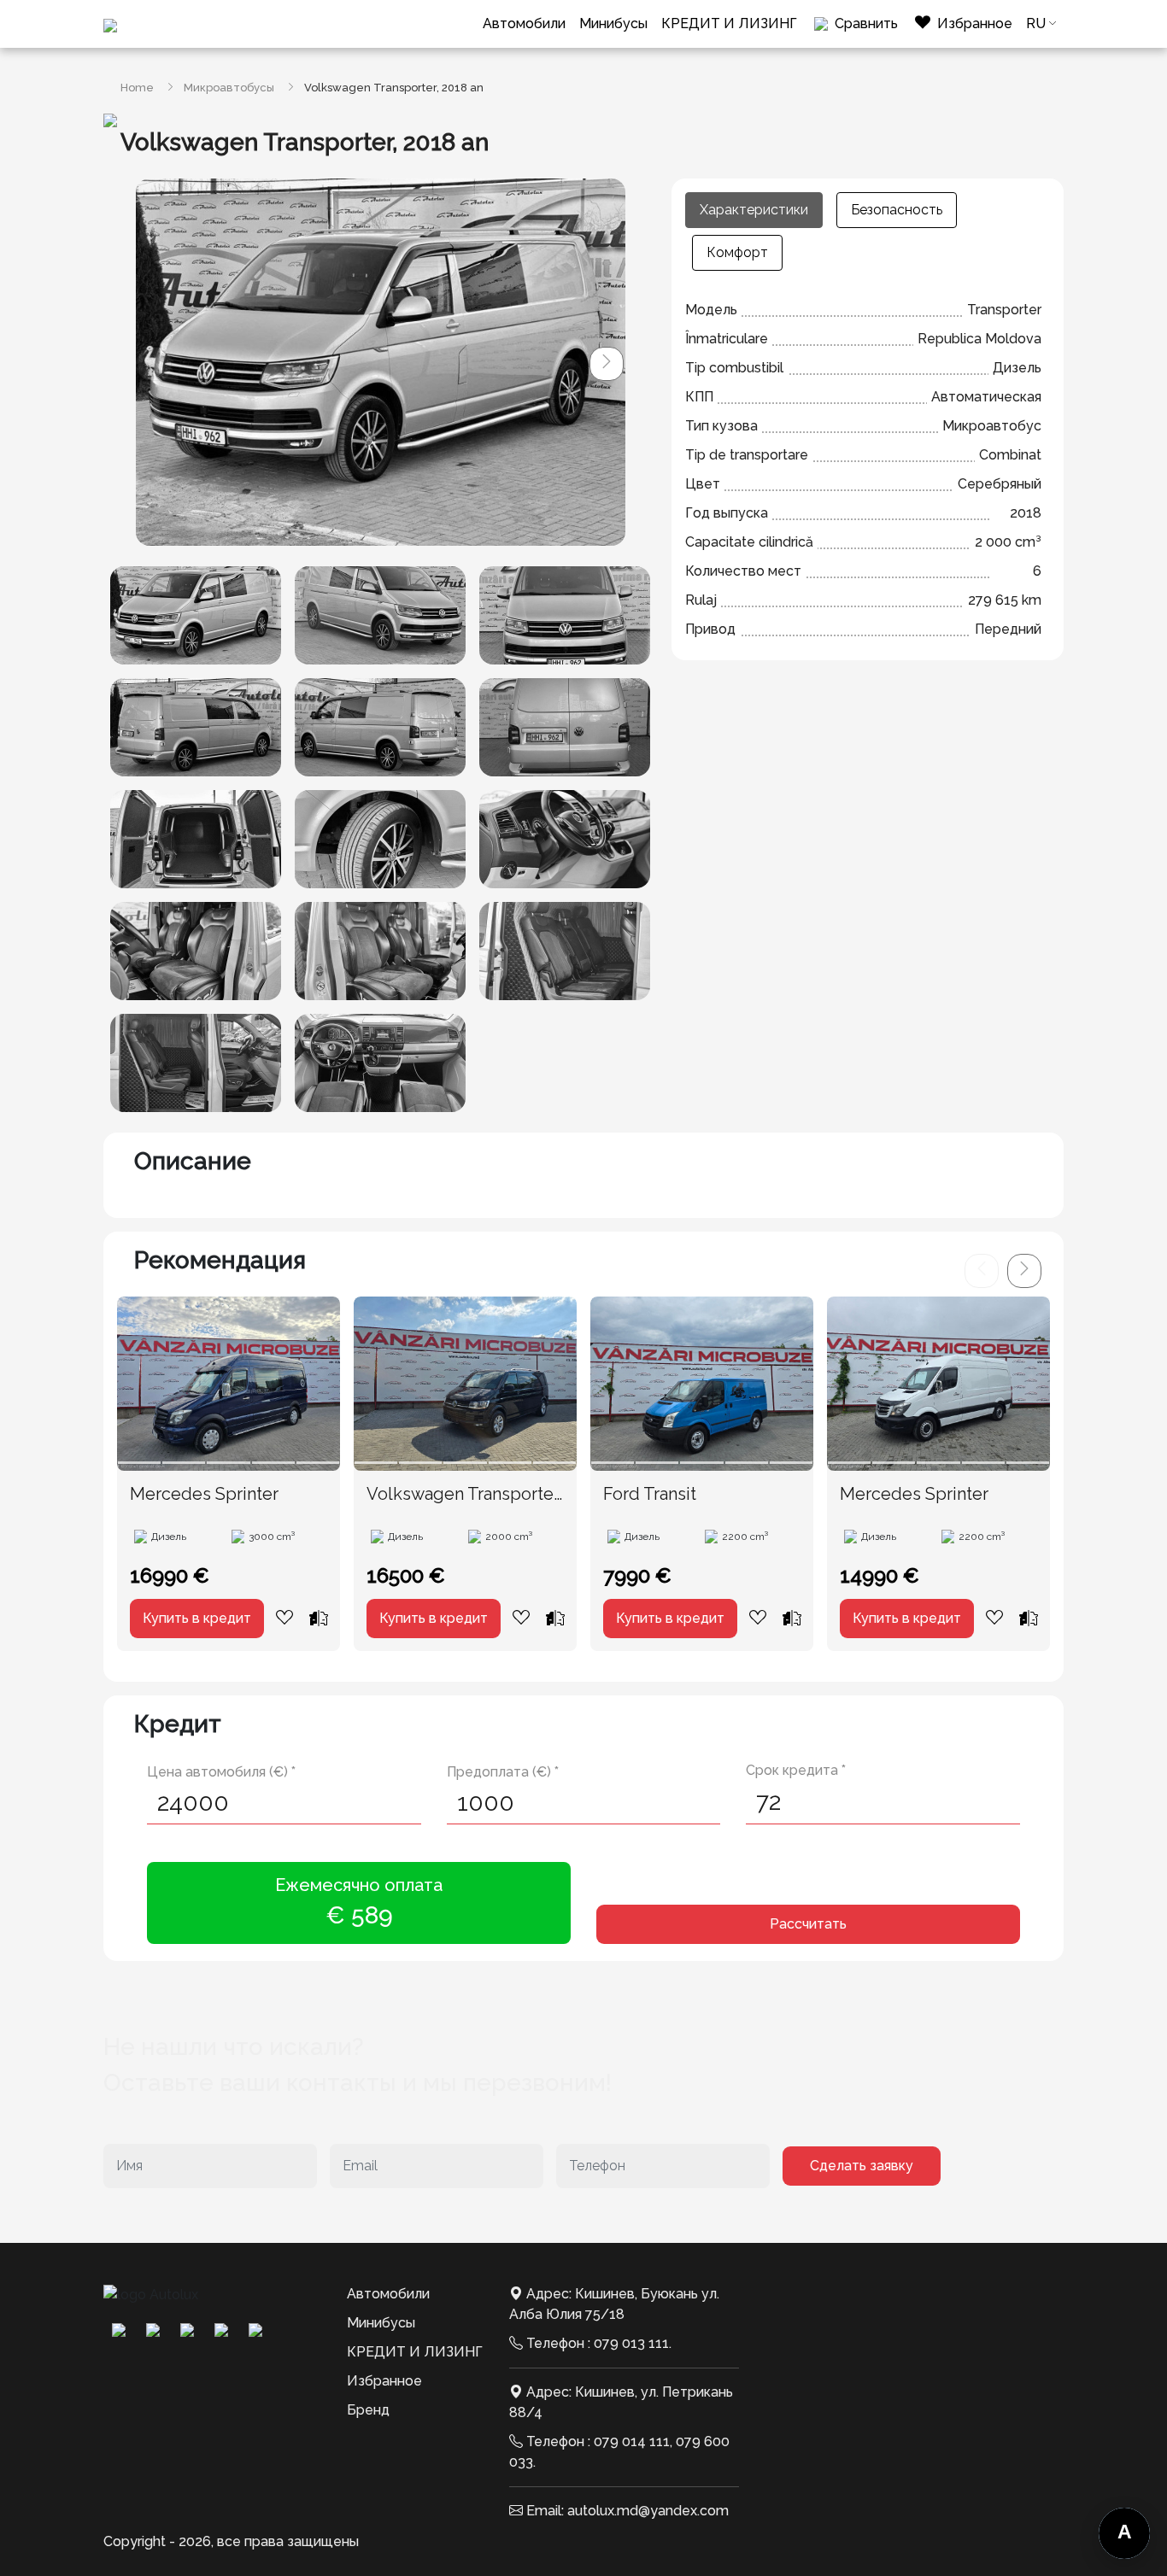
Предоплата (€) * (503, 1772)
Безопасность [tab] (897, 210)
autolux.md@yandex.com (648, 2511)
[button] (607, 364)
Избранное (384, 2381)
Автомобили (524, 23)
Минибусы (613, 23)
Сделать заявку (862, 2166)
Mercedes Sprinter (204, 1494)
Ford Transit (650, 1494)
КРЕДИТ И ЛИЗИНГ (729, 23)
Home (137, 88)
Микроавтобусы (229, 88)
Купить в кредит (197, 1618)
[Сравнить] (319, 1618)
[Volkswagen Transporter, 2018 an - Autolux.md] (196, 615)
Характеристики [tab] (754, 210)
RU (1036, 23)
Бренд (368, 2410)
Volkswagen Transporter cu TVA (463, 1495)
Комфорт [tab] (737, 252)
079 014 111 (632, 2441)
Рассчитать (808, 1924)
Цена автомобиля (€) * (221, 1772)
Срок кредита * (796, 1770)
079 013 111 (631, 2343)
